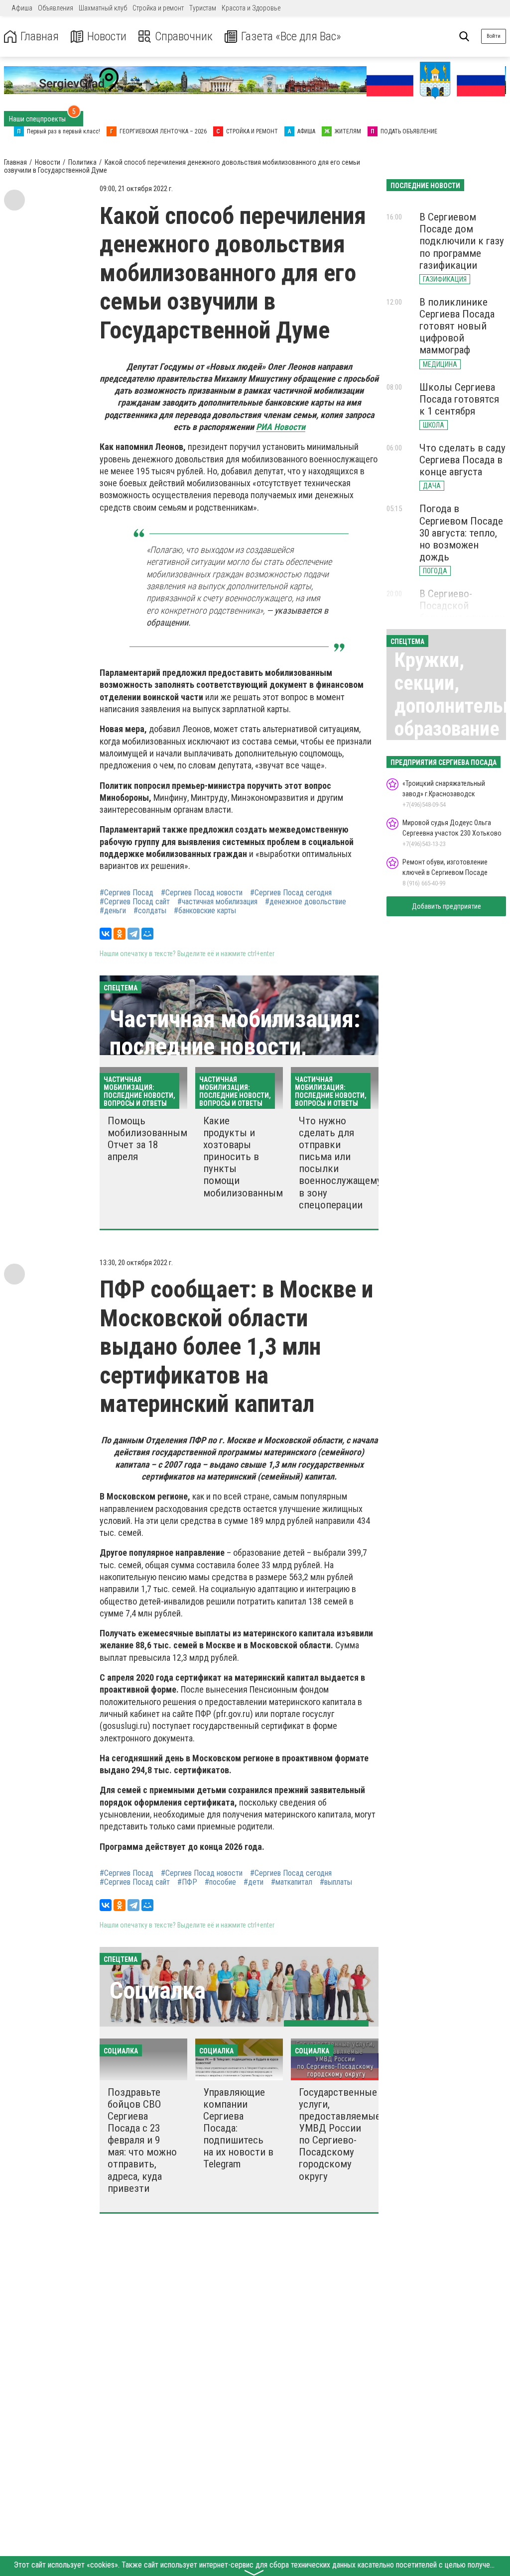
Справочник (184, 37)
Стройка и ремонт (158, 8)
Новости (107, 37)
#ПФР (187, 1882)
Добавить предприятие (446, 906)
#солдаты (150, 911)
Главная (40, 37)
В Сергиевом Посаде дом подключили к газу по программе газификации (462, 241)
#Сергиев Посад (127, 893)
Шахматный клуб (103, 8)
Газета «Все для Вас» (291, 37)
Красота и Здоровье (251, 8)
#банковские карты (205, 911)
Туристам (203, 8)
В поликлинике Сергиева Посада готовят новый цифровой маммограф (457, 326)
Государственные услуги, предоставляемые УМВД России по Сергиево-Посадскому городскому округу (340, 2134)
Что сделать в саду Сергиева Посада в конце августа (462, 460)
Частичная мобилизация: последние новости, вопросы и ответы (235, 1046)
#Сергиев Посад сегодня (291, 893)
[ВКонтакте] (106, 934)
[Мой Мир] (147, 934)
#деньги (113, 911)
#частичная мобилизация (217, 902)
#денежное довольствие (306, 902)
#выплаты (336, 1882)
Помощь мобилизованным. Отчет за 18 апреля (149, 1139)
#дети (254, 1882)
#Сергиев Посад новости (202, 893)
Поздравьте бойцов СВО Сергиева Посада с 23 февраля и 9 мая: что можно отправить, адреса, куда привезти (142, 2140)
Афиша (22, 8)
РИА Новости (281, 427)
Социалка (158, 1990)
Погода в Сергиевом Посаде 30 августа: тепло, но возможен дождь (461, 533)
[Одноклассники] (120, 934)
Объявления (56, 8)
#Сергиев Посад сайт (135, 902)
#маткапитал (292, 1882)
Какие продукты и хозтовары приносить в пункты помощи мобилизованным (243, 1157)
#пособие (220, 1882)
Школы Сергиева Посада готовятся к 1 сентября (459, 399)
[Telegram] (133, 934)
